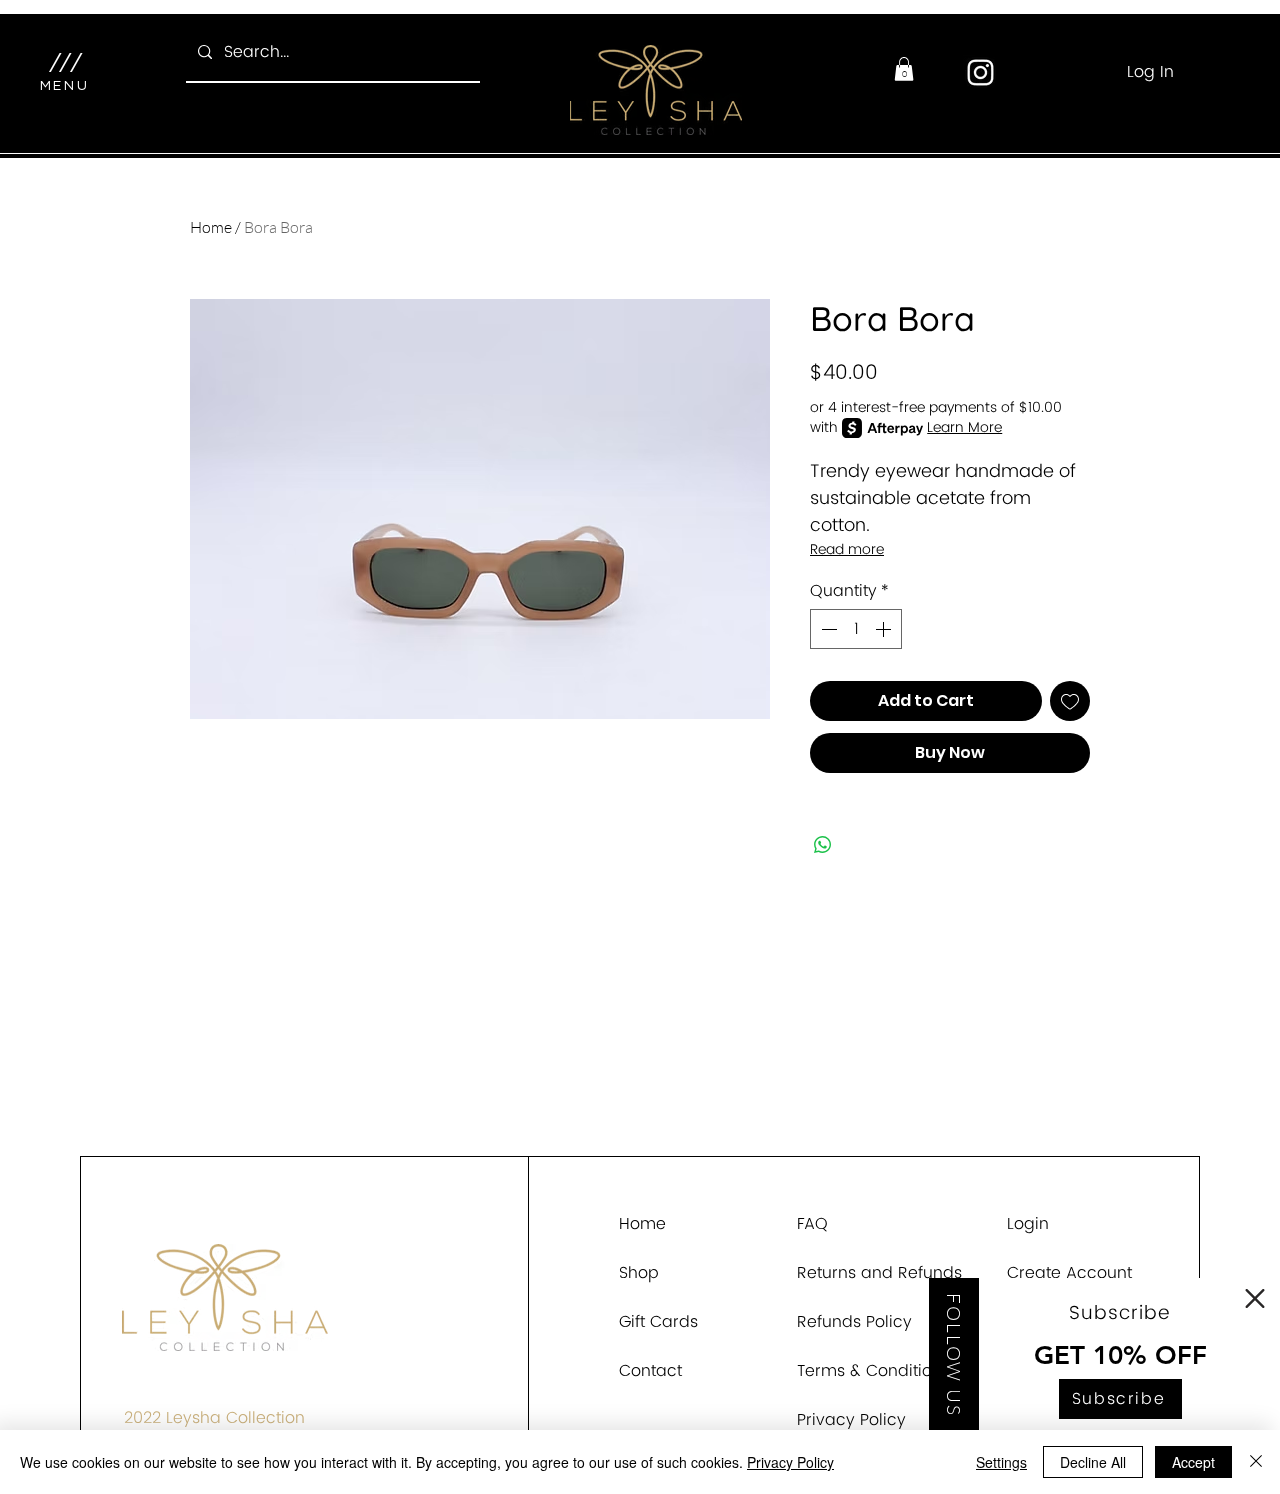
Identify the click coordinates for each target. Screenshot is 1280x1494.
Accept (1193, 1462)
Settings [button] (1001, 1462)
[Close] (1256, 1462)
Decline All (1093, 1462)
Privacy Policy (790, 1462)
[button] (1255, 1298)
